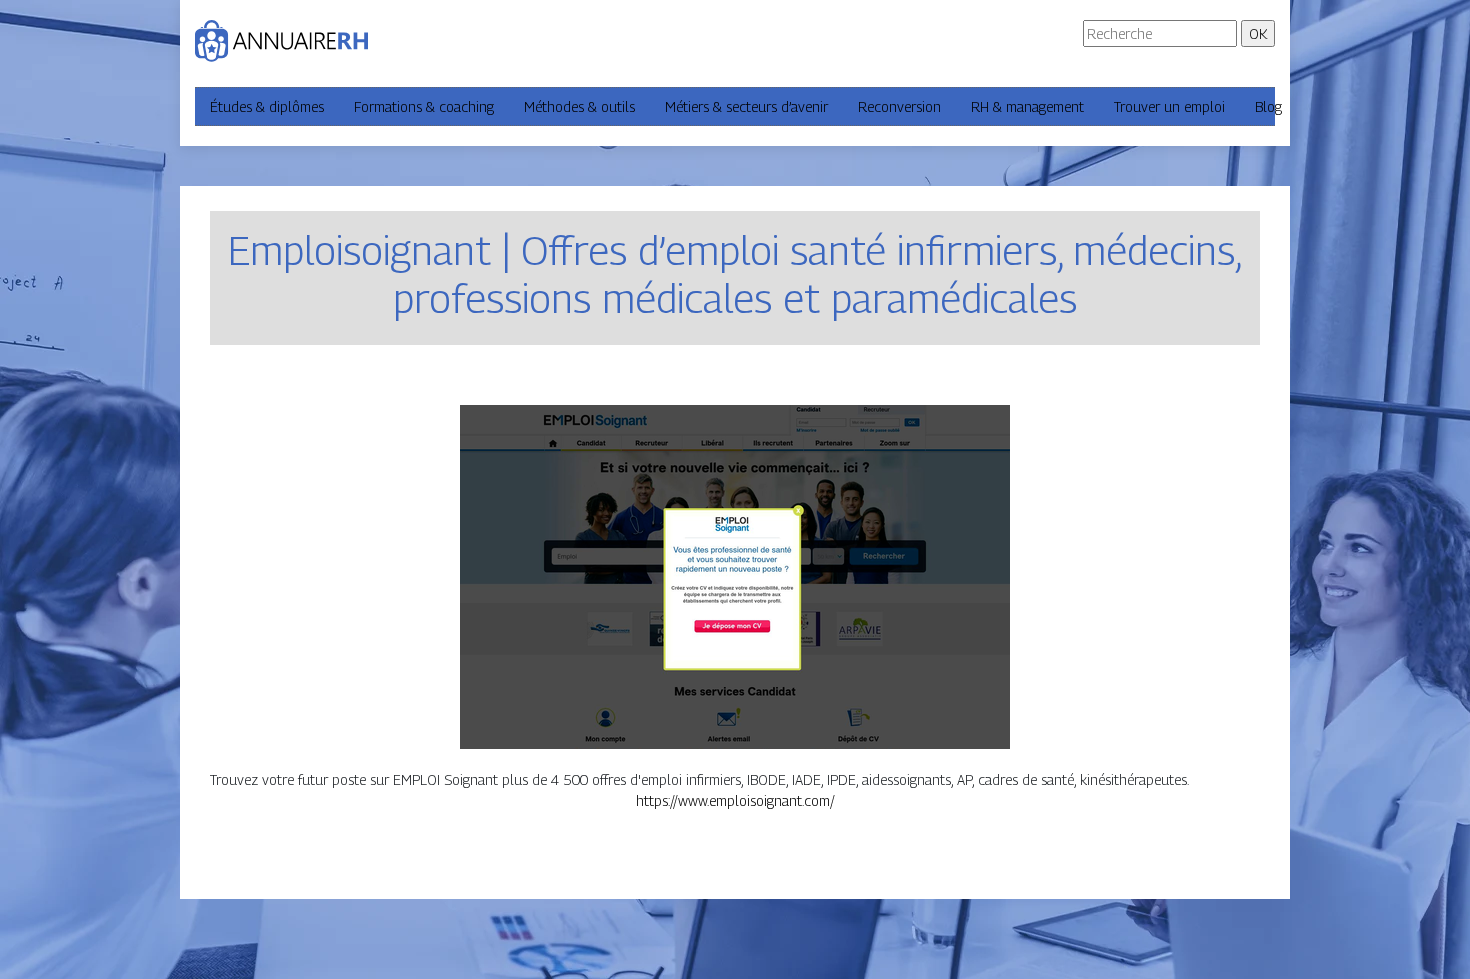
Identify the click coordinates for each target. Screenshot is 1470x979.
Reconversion (899, 106)
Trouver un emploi (1169, 106)
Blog (1268, 106)
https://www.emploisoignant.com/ (735, 800)
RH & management (1027, 106)
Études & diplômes (267, 106)
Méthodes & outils (579, 106)
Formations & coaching (424, 106)
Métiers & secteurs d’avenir (746, 106)
